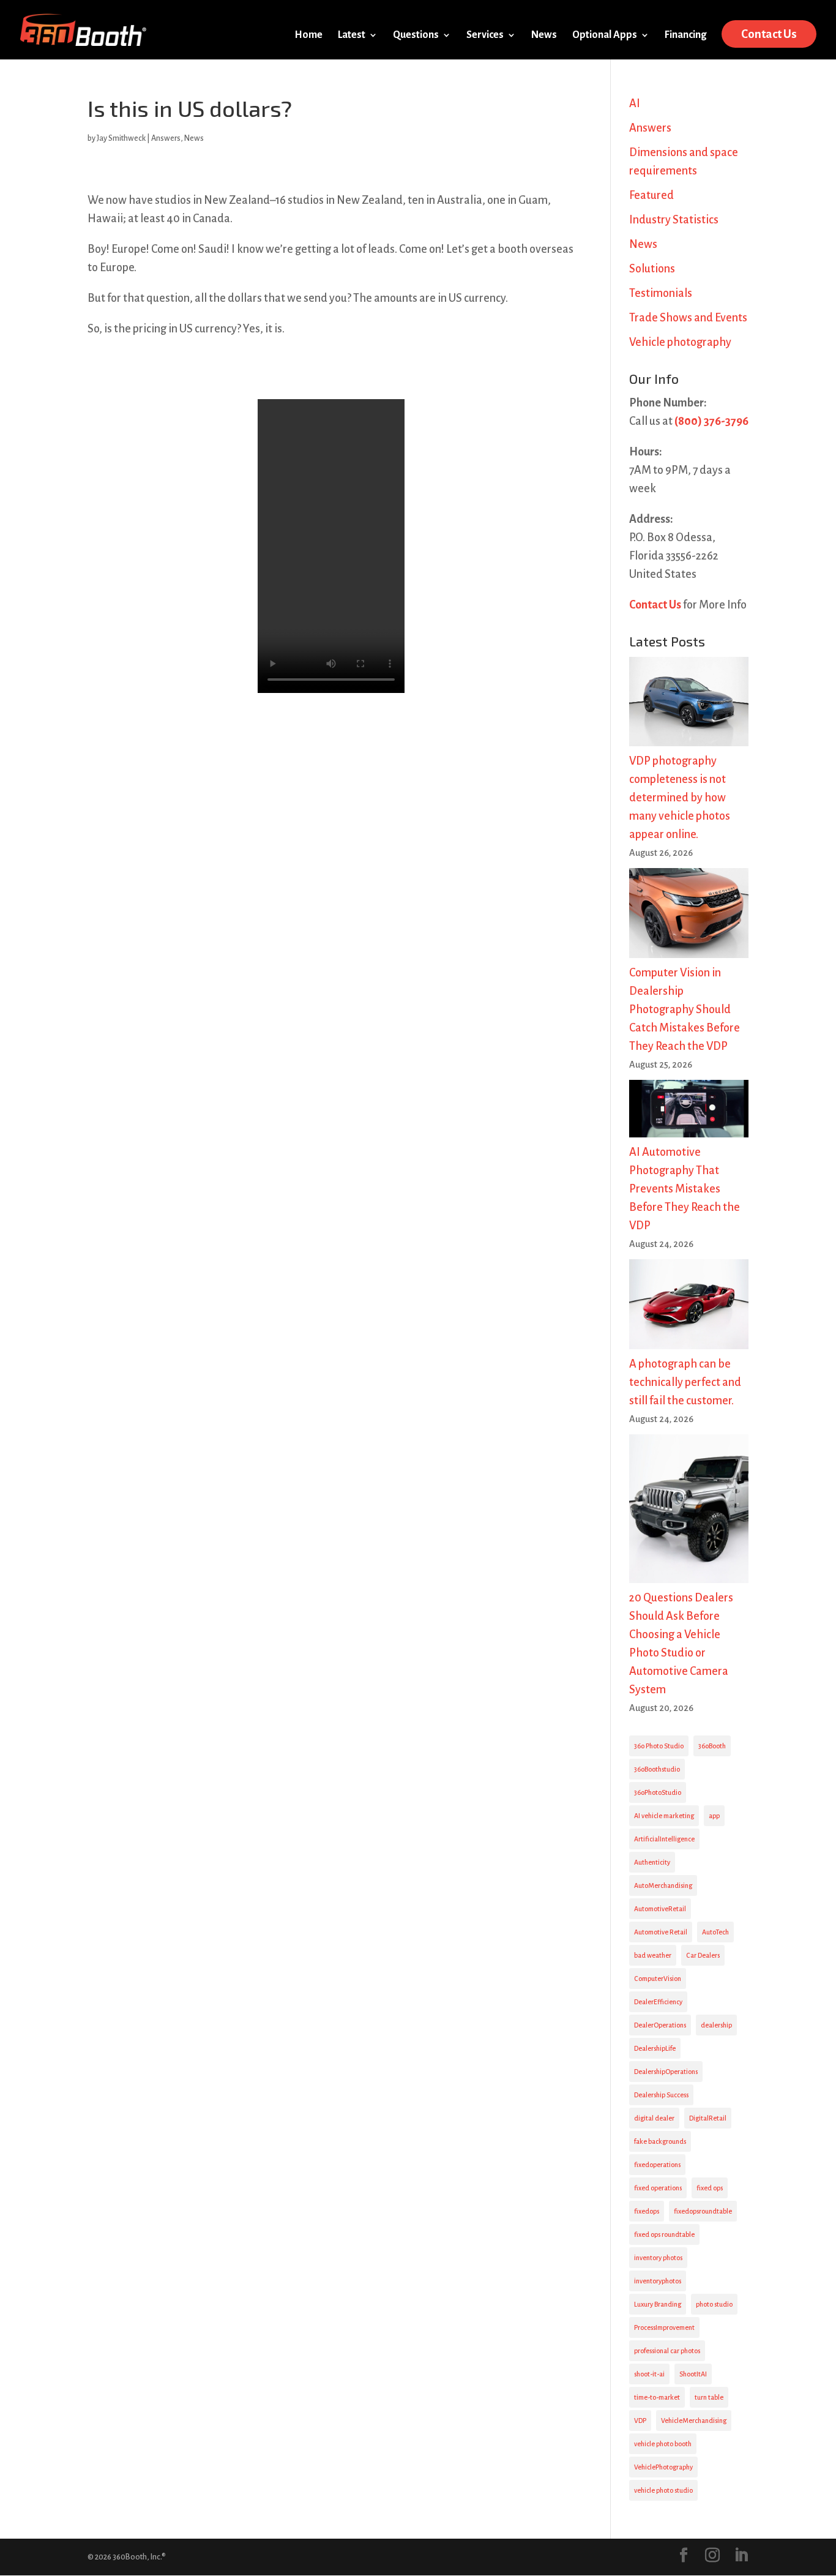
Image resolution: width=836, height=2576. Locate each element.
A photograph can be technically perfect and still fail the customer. (685, 1382)
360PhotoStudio (658, 1792)
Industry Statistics (674, 220)
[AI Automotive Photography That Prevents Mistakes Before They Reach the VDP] (689, 1111)
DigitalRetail (708, 2118)
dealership (716, 2025)
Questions (416, 36)
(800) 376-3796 (711, 421)
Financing (685, 36)
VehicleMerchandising (694, 2421)
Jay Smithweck (121, 138)
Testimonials (661, 293)
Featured (651, 195)
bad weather (653, 1955)
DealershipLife (655, 2048)
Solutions (652, 269)
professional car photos (667, 2351)
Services (485, 36)
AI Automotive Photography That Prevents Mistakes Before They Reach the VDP (685, 1189)
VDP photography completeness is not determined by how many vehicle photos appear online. (680, 798)
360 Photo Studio (659, 1746)
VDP (640, 2421)
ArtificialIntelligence (664, 1839)
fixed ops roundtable (664, 2234)
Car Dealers (703, 1955)
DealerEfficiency (658, 2002)
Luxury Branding (658, 2304)
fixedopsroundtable (703, 2211)
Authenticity (652, 1862)
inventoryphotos (658, 2281)
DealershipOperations (666, 2072)
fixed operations (658, 2188)
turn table (709, 2397)
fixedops (647, 2211)
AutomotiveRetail (660, 1909)
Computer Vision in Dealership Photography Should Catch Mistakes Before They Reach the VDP (685, 1009)
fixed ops (710, 2188)
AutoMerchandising (663, 1885)
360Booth (712, 1746)
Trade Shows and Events (688, 318)
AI (635, 103)
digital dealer (654, 2118)
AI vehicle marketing (664, 1816)
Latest (352, 36)
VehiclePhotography (663, 2467)
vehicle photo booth (663, 2444)
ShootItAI (693, 2374)
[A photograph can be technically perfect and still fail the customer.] (689, 1307)
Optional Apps (605, 36)
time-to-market (657, 2397)
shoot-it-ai (649, 2374)
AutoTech (715, 1932)
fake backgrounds (660, 2141)
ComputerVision (658, 1979)
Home (308, 36)
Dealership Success (661, 2095)
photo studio (714, 2304)
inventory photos (658, 2258)
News (544, 36)
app (714, 1816)
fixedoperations (657, 2165)
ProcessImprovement (664, 2327)
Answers (166, 138)
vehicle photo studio (663, 2490)
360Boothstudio (657, 1769)
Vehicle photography (680, 342)
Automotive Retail (661, 1932)
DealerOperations (660, 2025)
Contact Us (769, 34)
